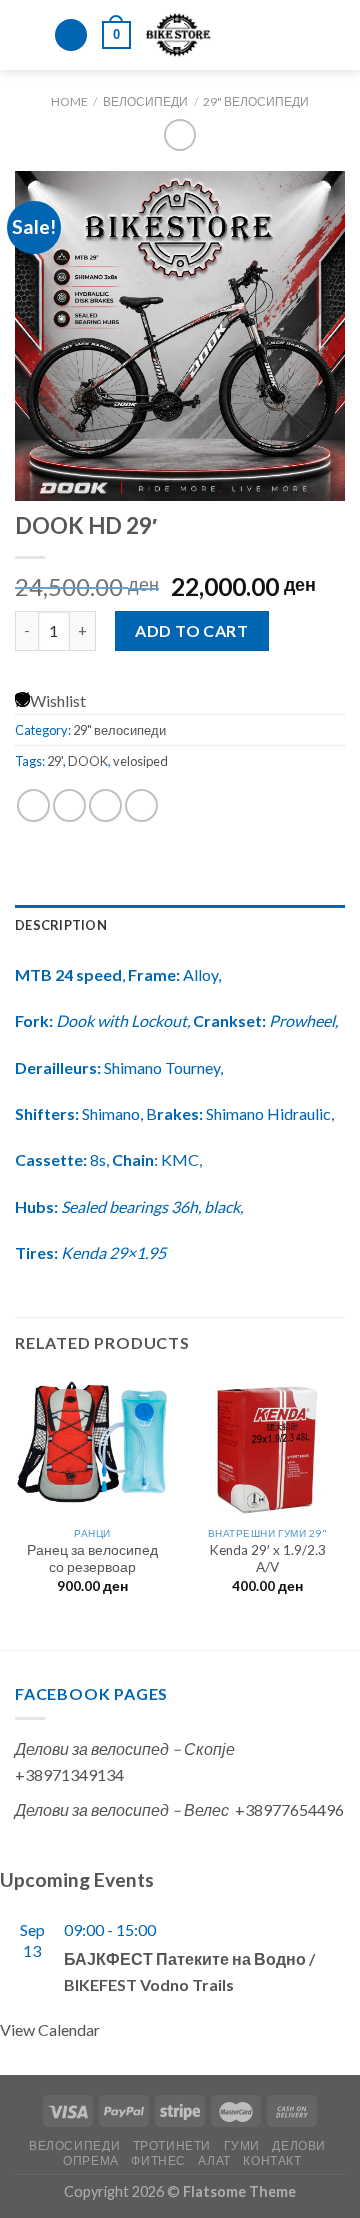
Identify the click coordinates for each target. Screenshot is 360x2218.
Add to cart (191, 630)
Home (69, 101)
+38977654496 (289, 1809)
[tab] (180, 925)
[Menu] (27, 34)
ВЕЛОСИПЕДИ (145, 101)
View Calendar (50, 2029)
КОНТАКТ (272, 2160)
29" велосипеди (256, 101)
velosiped (140, 761)
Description (61, 925)
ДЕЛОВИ (299, 2145)
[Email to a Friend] (141, 805)
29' (55, 761)
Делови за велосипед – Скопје (125, 1748)
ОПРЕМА (91, 2160)
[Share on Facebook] (69, 805)
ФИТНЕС (158, 2160)
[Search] (71, 35)
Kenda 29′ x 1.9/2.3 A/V (267, 1559)
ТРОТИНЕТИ (172, 2145)
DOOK (88, 761)
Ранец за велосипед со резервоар (92, 1559)
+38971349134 (69, 1774)
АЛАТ (214, 2160)
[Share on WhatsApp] (33, 805)
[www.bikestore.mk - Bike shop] (178, 35)
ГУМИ (242, 2145)
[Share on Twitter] (105, 805)
